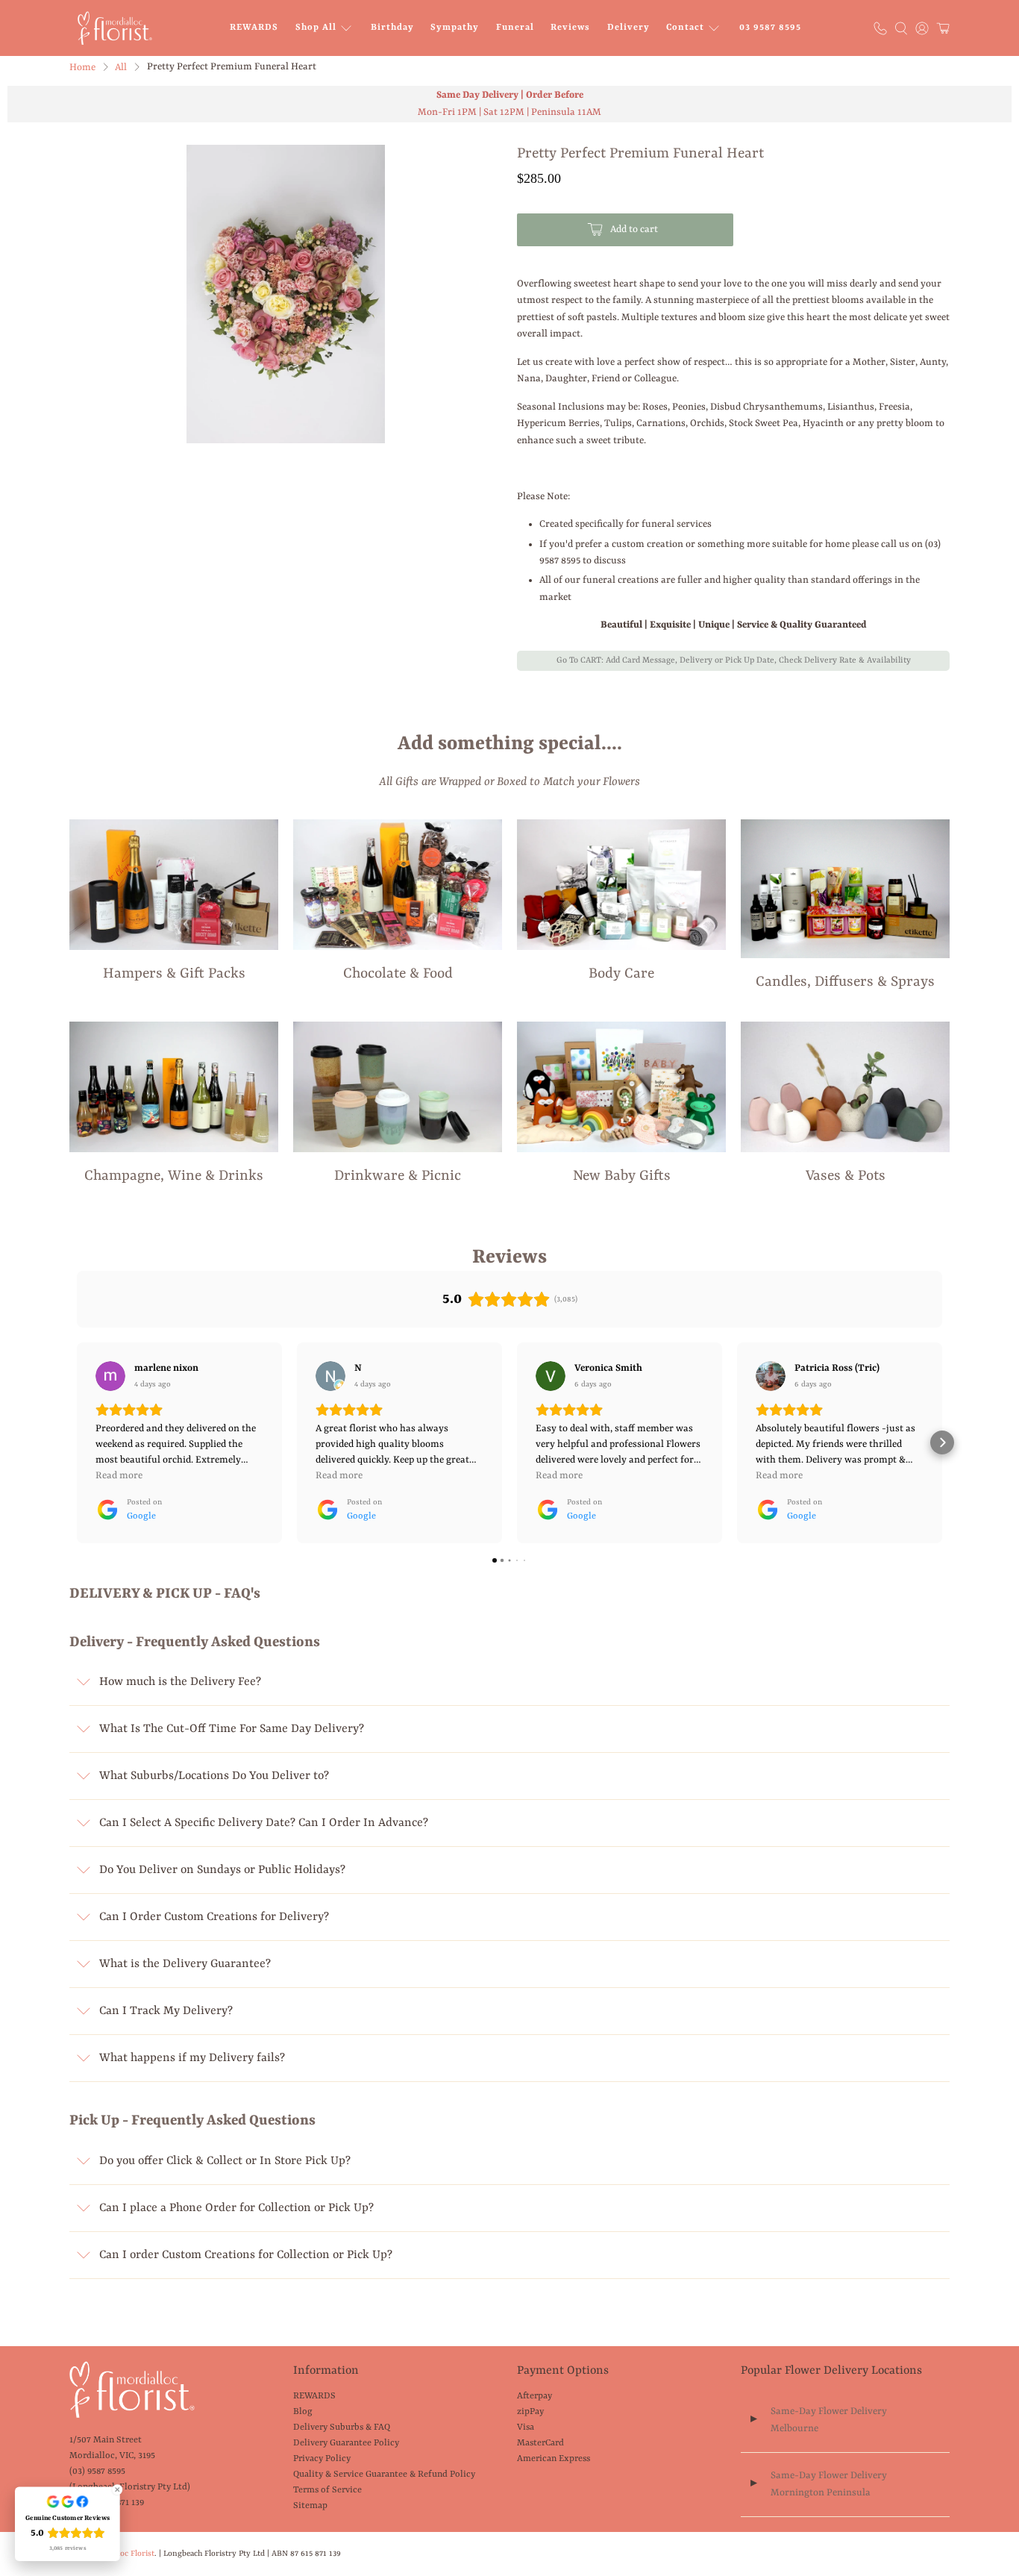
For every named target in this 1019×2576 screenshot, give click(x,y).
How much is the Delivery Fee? (180, 1682)
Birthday (392, 28)
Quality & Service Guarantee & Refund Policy (384, 2475)
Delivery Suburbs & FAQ (342, 2427)
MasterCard (540, 2443)
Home (82, 68)
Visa (526, 2427)
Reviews (570, 28)
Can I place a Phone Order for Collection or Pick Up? (236, 2208)
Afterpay (534, 2396)
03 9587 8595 (770, 28)
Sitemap (310, 2506)
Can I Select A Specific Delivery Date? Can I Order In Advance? (264, 1823)
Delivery (628, 28)
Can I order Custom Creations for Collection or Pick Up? (246, 2255)
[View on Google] (110, 1376)
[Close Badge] (117, 2489)
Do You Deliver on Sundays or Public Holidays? (222, 1870)
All (121, 68)
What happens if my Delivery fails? (192, 2058)
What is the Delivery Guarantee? (185, 1964)
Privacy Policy (322, 2459)
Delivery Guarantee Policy (346, 2443)
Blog (303, 2412)
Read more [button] (119, 1476)
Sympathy (455, 28)
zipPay (530, 2412)
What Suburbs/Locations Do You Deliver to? (214, 1776)
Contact (685, 28)
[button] (77, 1442)
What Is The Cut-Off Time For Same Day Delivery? (232, 1729)
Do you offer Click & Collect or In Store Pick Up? (225, 2161)
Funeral (515, 28)
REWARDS (254, 28)
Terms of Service (327, 2490)
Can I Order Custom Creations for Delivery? (214, 1917)
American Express (554, 2459)
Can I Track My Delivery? (166, 2011)
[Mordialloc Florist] (115, 28)
